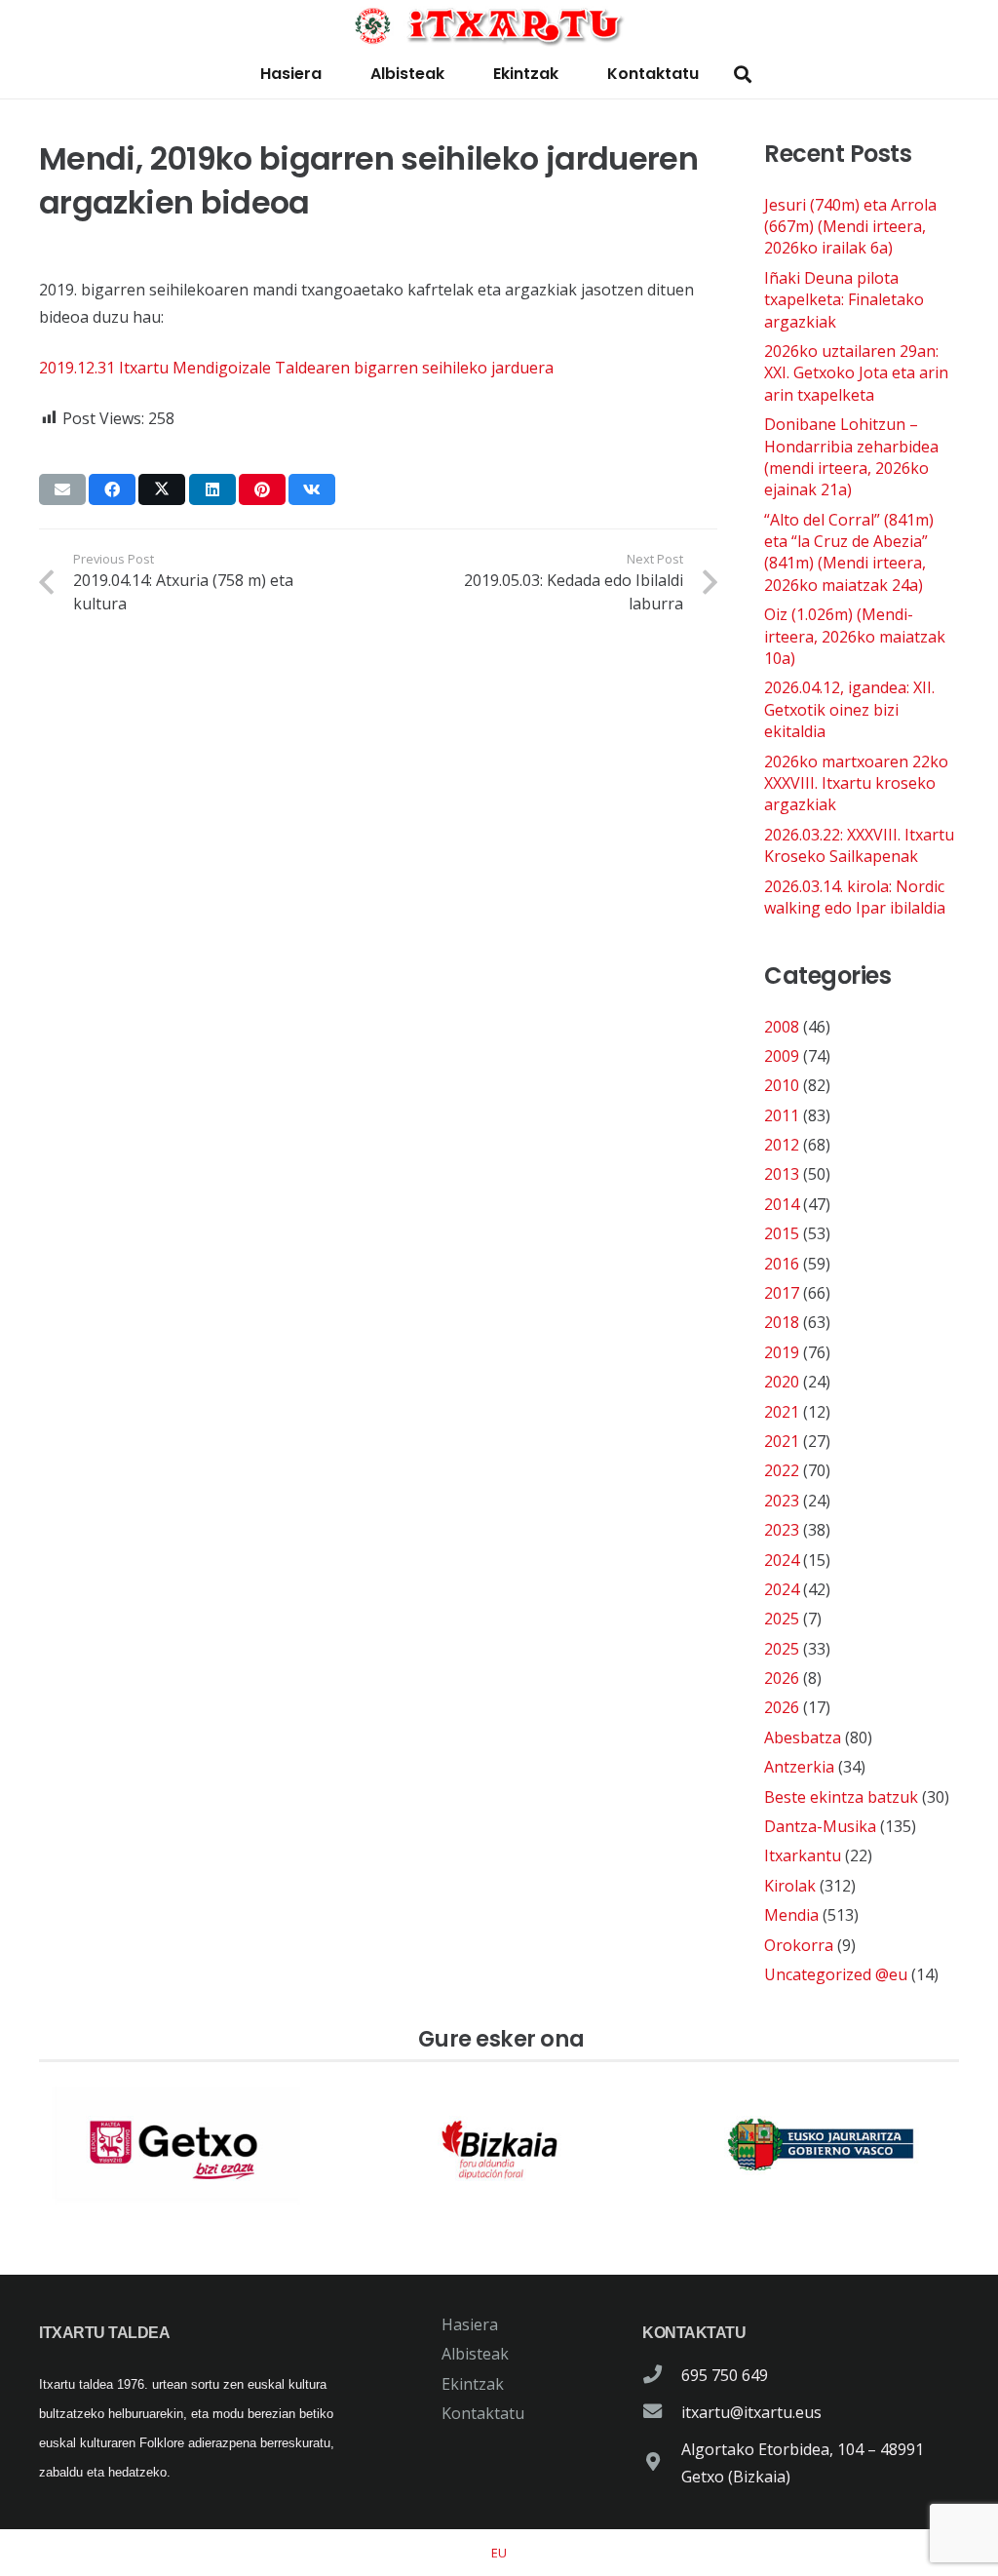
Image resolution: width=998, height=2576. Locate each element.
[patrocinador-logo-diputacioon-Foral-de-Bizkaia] (499, 2145)
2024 (782, 1560)
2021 (782, 1412)
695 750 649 (725, 2375)
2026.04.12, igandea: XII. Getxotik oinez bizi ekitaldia (849, 709)
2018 (782, 1322)
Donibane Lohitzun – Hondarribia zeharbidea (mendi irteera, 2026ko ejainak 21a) (851, 457)
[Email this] (62, 489)
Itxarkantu (803, 1855)
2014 (782, 1204)
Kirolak (790, 1886)
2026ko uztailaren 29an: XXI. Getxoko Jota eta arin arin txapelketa (856, 373)
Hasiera (470, 2324)
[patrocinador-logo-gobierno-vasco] (821, 2145)
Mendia (791, 1915)
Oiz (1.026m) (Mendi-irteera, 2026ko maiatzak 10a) (855, 636)
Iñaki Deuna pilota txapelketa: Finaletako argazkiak (844, 300)
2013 (782, 1174)
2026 (782, 1678)
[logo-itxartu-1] (499, 25)
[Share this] (112, 489)
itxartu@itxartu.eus (751, 2412)
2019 (782, 1352)
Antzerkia (799, 1767)
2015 (782, 1233)
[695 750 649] (662, 2375)
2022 (782, 1470)
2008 (782, 1027)
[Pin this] (262, 489)
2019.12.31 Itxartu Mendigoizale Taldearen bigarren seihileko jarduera (296, 368)
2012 (782, 1145)
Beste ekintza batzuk (841, 1797)
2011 (782, 1115)
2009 (782, 1056)
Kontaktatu (483, 2413)
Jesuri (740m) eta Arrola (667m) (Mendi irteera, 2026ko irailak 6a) (850, 227)
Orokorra (799, 1945)
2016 (782, 1264)
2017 (782, 1293)
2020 (782, 1382)
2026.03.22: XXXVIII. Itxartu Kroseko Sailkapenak (859, 845)
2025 (782, 1619)
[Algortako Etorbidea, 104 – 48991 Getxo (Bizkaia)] (662, 2463)
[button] (743, 75)
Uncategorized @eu (836, 1974)
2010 (782, 1085)
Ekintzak (473, 2384)
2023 (782, 1501)
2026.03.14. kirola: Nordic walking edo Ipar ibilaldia (855, 897)
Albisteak (475, 2354)
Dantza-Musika (820, 1826)
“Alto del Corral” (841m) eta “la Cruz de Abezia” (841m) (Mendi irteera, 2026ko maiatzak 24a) (849, 552)
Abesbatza (803, 1737)
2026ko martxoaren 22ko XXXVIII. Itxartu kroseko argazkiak (856, 783)
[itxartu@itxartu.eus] (662, 2412)
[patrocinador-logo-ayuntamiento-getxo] (177, 2145)
